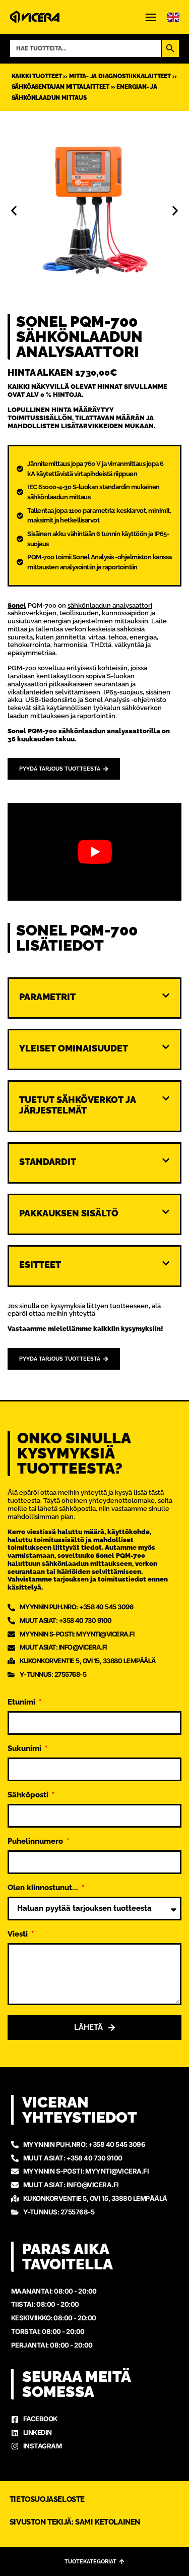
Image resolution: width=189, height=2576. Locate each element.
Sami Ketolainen (108, 2522)
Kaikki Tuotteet (37, 76)
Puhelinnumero (36, 1842)
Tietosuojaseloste (47, 2499)
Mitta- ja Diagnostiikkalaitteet (120, 76)
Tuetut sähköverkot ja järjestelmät (77, 1105)
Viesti (19, 1935)
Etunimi (22, 1703)
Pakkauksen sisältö (69, 1213)
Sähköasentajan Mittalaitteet (60, 87)
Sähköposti (29, 1795)
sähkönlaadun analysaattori (110, 605)
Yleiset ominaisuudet (74, 1048)
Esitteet (40, 1265)
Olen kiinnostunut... (44, 1888)
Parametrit (47, 997)
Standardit (48, 1162)
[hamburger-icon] (151, 18)
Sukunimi (25, 1749)
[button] (14, 211)
